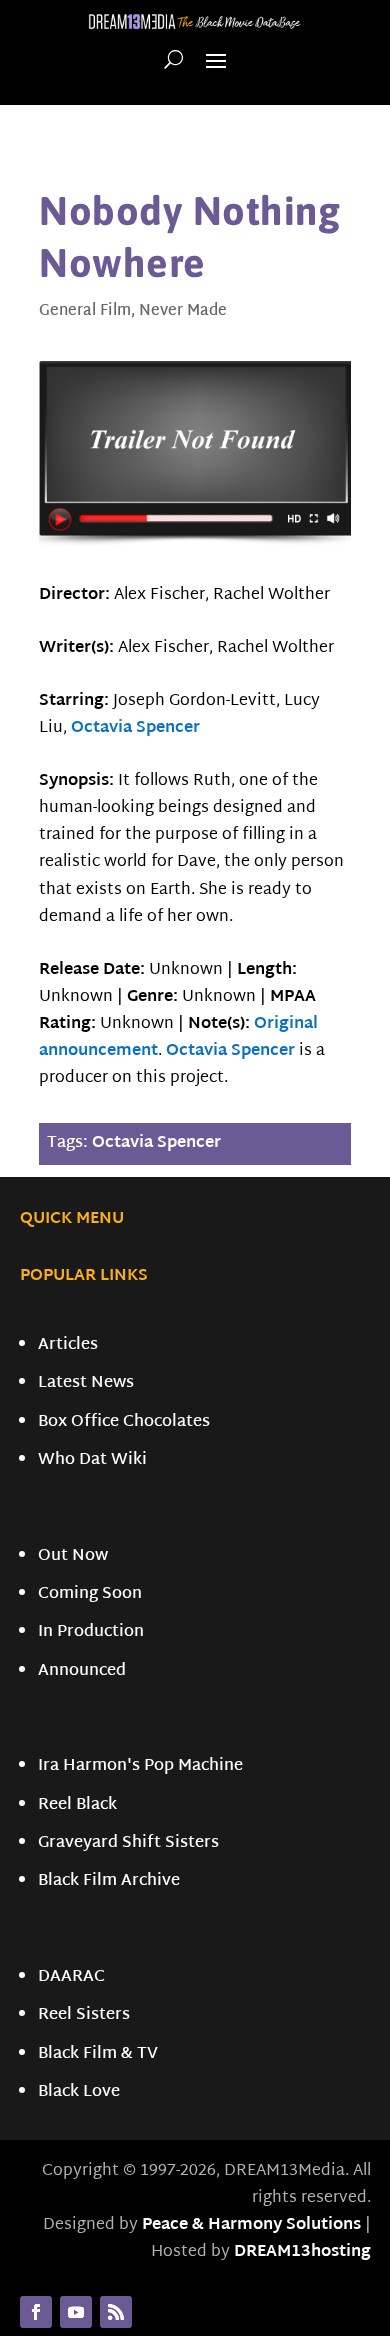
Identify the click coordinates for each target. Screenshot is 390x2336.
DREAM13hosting (302, 2252)
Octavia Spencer (135, 728)
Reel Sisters (84, 2015)
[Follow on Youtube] (76, 2312)
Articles (68, 1345)
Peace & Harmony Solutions (251, 2225)
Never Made (183, 311)
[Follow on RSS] (116, 2312)
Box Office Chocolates (124, 1422)
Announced (82, 1671)
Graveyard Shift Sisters (128, 1843)
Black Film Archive (109, 1881)
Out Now (73, 1556)
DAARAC (71, 1977)
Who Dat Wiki (92, 1460)
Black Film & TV (98, 2054)
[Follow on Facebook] (36, 2312)
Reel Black (77, 1805)
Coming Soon (90, 1594)
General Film (85, 311)
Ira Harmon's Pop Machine (140, 1766)
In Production (91, 1632)
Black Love (79, 2092)
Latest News (86, 1383)
